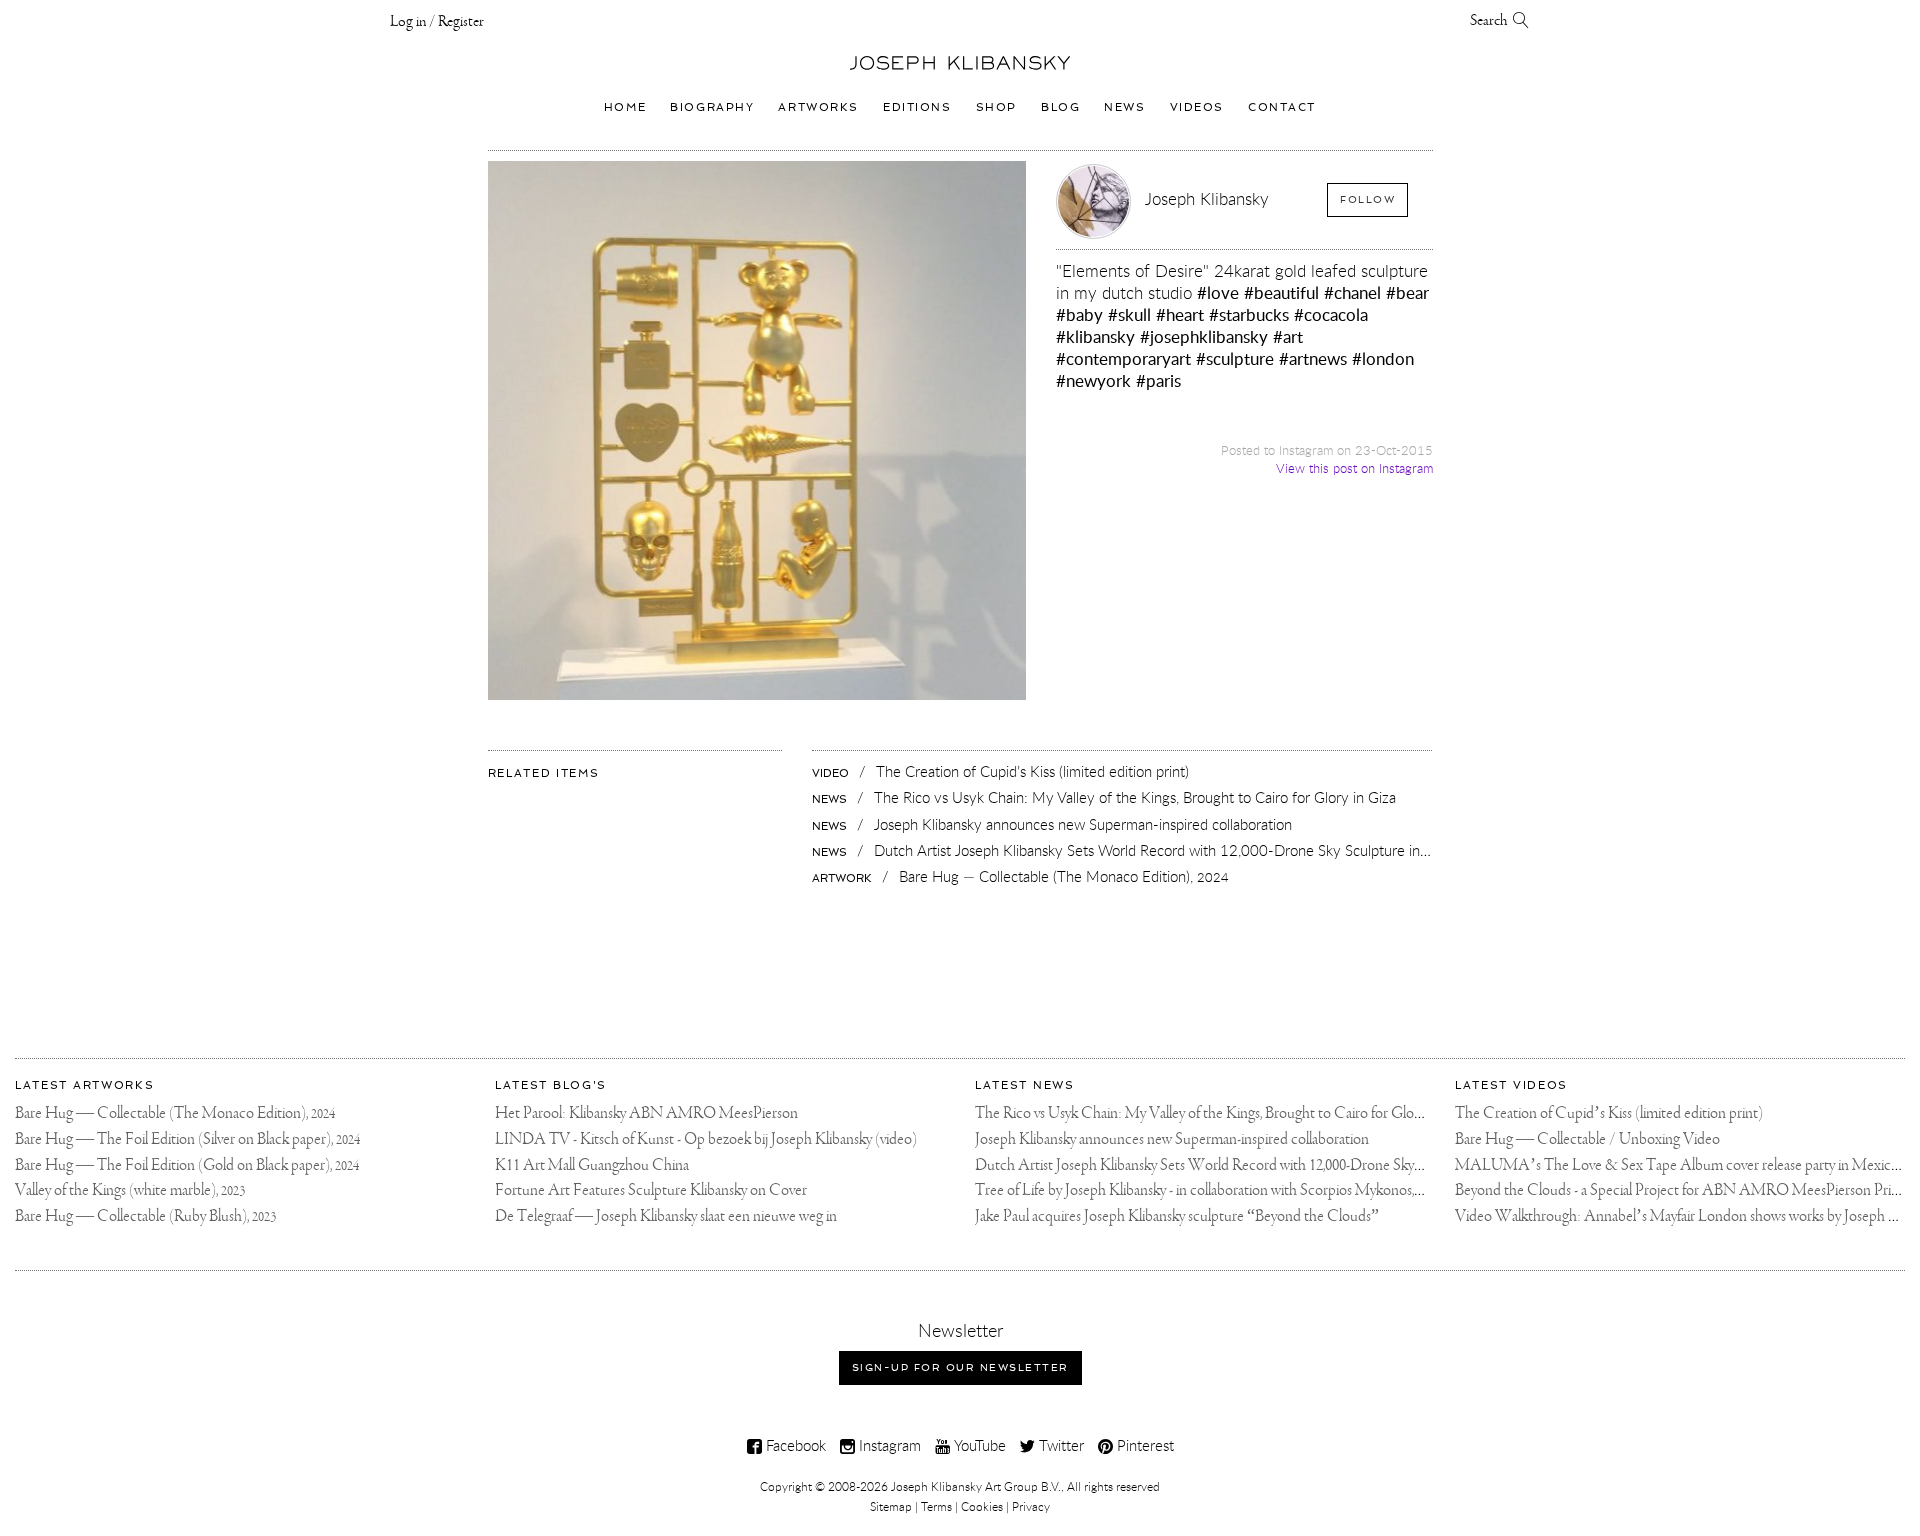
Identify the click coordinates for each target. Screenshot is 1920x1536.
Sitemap (891, 1506)
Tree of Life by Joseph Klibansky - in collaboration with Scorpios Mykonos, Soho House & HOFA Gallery (1289, 1190)
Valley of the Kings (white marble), (130, 1190)
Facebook (794, 1445)
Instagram (888, 1445)
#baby (1079, 314)
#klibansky (1095, 336)
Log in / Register (437, 22)
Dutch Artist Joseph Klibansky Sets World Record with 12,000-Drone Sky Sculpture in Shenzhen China (1284, 1165)
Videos (1197, 107)
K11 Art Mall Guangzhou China (592, 1165)
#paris (1158, 380)
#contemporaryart (1123, 358)
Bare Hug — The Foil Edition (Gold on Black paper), (187, 1165)
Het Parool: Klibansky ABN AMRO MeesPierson (646, 1113)
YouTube (978, 1445)
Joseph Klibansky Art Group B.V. (976, 1486)
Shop (996, 107)
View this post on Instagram (1354, 468)
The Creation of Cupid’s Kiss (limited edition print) (1609, 1113)
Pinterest (1143, 1445)
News (1124, 107)
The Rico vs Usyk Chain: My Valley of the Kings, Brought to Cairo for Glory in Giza (1222, 1113)
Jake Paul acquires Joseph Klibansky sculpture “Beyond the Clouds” (1177, 1216)
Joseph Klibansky (1207, 198)
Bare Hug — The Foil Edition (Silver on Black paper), (187, 1139)
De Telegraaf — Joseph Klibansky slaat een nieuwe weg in (666, 1216)
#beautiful (1281, 292)
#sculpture (1235, 358)
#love (1218, 292)
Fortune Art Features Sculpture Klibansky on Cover (651, 1190)
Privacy (1031, 1506)
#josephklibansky (1204, 336)
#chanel (1352, 292)
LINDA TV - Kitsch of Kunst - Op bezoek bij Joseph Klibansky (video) (706, 1139)
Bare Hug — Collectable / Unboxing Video (1587, 1139)
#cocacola (1331, 314)
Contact (1282, 107)
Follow (1367, 199)
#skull (1129, 314)
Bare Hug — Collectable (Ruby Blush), (145, 1216)
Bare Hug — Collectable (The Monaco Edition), (175, 1113)
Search (1491, 21)
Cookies (982, 1506)
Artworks (818, 107)
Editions (917, 107)
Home (625, 107)
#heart (1180, 314)
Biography (712, 107)
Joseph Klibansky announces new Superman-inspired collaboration (1172, 1139)
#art (1288, 336)
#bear (1407, 292)
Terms (936, 1506)
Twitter (1059, 1445)
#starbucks (1249, 314)
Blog (1060, 107)
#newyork (1093, 380)
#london (1383, 358)
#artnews (1313, 358)
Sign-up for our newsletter (960, 1367)
